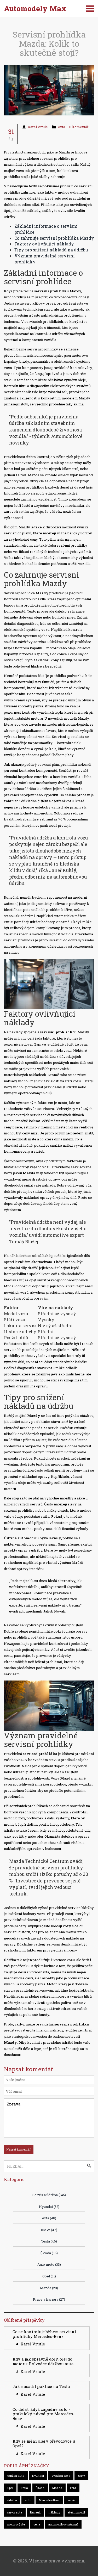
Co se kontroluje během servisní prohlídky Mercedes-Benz (44, 2334)
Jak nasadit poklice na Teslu (41, 2386)
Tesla (49, 2241)
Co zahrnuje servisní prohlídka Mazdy (54, 238)
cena (37, 2524)
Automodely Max (35, 8)
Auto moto (49, 2264)
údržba (12, 2500)
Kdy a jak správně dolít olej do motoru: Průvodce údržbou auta (43, 2361)
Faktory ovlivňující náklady (44, 244)
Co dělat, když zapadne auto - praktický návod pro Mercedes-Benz (44, 2414)
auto (28, 2500)
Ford (73, 2488)
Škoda (49, 2253)
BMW (49, 2230)
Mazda (49, 2288)
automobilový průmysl (63, 2524)
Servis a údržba (49, 2195)
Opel (49, 2276)
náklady (54, 2512)
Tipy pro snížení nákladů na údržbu (51, 250)
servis (71, 2500)
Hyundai (49, 2207)
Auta (61, 127)
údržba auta (16, 2476)
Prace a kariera (49, 2299)
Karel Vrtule (38, 127)
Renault (35, 2512)
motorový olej (16, 2524)
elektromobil (76, 2512)
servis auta (15, 2512)
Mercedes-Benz (49, 2500)
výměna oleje (61, 2476)
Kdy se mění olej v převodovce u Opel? (44, 2443)
